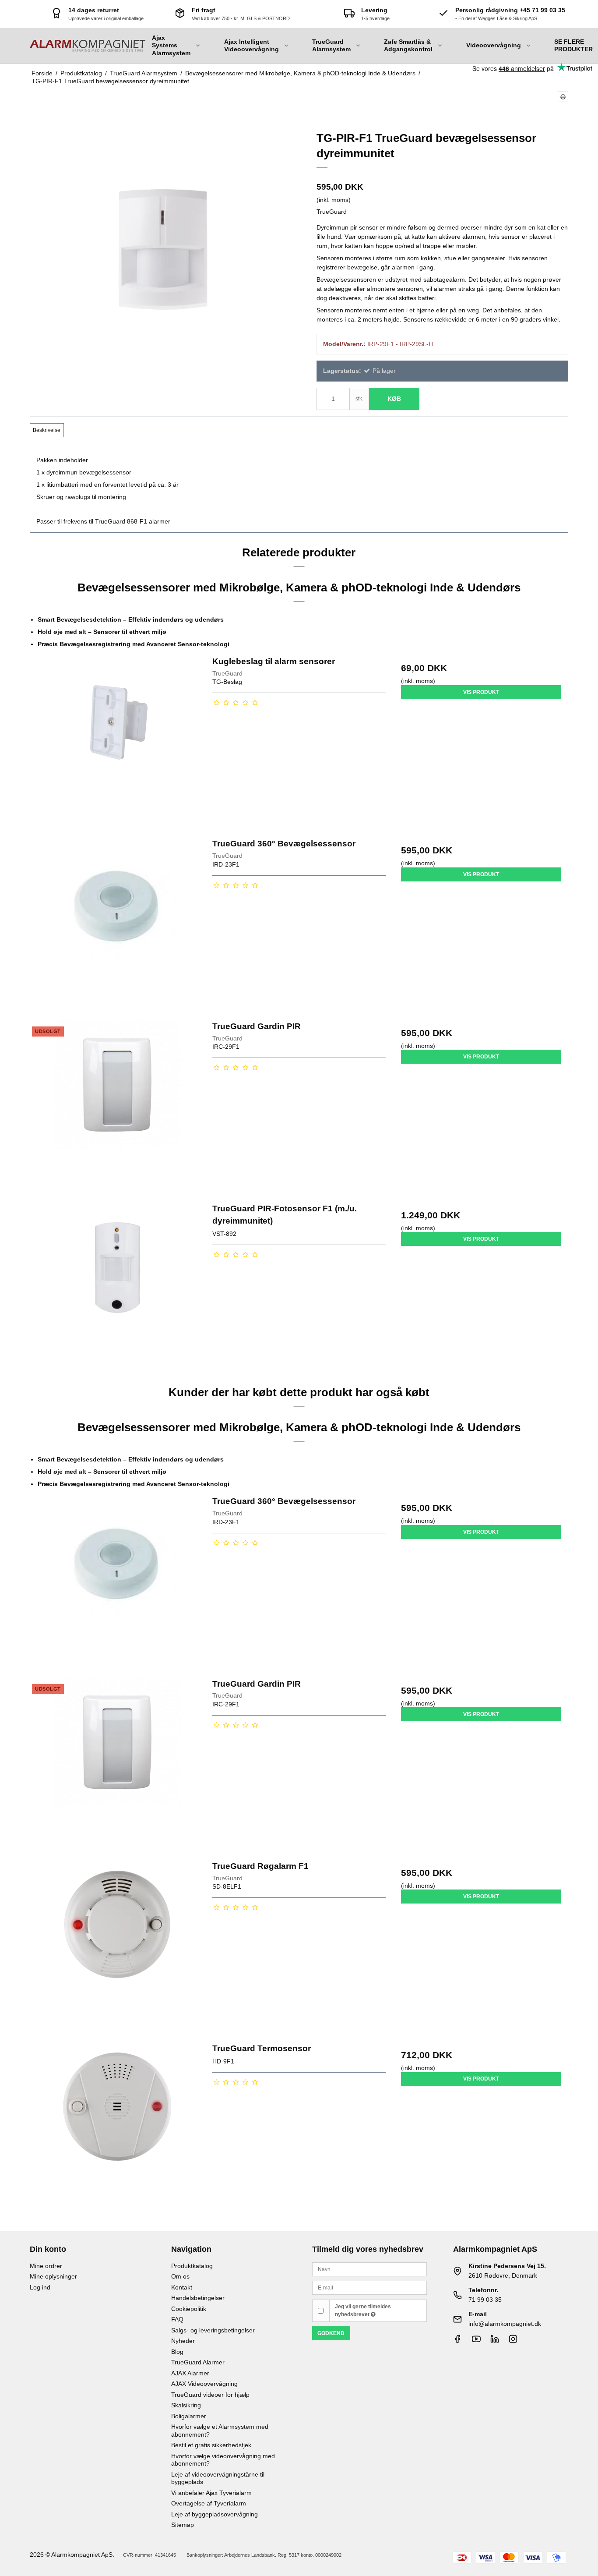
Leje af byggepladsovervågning (215, 2514)
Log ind (40, 2287)
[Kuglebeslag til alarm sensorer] (117, 742)
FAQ (177, 2319)
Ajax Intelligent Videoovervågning (252, 46)
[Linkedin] (495, 2341)
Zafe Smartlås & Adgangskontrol (408, 46)
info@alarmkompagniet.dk (505, 2324)
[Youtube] (476, 2341)
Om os (180, 2276)
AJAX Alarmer (190, 2373)
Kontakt (182, 2287)
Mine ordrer (46, 2266)
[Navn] (369, 2269)
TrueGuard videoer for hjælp (210, 2395)
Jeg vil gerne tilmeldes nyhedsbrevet (363, 2311)
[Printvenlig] (563, 97)
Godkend (331, 2333)
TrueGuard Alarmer (198, 2362)
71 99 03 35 (485, 2300)
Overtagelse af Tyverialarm (209, 2503)
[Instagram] (513, 2341)
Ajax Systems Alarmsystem (171, 45)
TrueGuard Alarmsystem (331, 46)
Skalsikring (186, 2405)
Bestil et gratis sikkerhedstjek (211, 2445)
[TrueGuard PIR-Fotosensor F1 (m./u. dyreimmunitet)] (117, 1289)
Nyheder (183, 2341)
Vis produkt (481, 692)
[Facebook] (457, 2341)
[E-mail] (369, 2287)
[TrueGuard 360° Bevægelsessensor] (117, 924)
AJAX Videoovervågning (204, 2384)
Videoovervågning (494, 45)
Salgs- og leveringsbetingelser (213, 2330)
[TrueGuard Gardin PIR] (117, 1107)
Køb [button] (394, 399)
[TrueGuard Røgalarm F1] (117, 1947)
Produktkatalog (192, 2266)
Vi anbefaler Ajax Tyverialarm (211, 2493)
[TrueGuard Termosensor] (117, 2129)
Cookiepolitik (189, 2309)
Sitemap (183, 2525)
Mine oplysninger (53, 2276)
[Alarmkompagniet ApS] (88, 46)
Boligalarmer (189, 2416)
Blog (177, 2352)
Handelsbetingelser (198, 2298)
